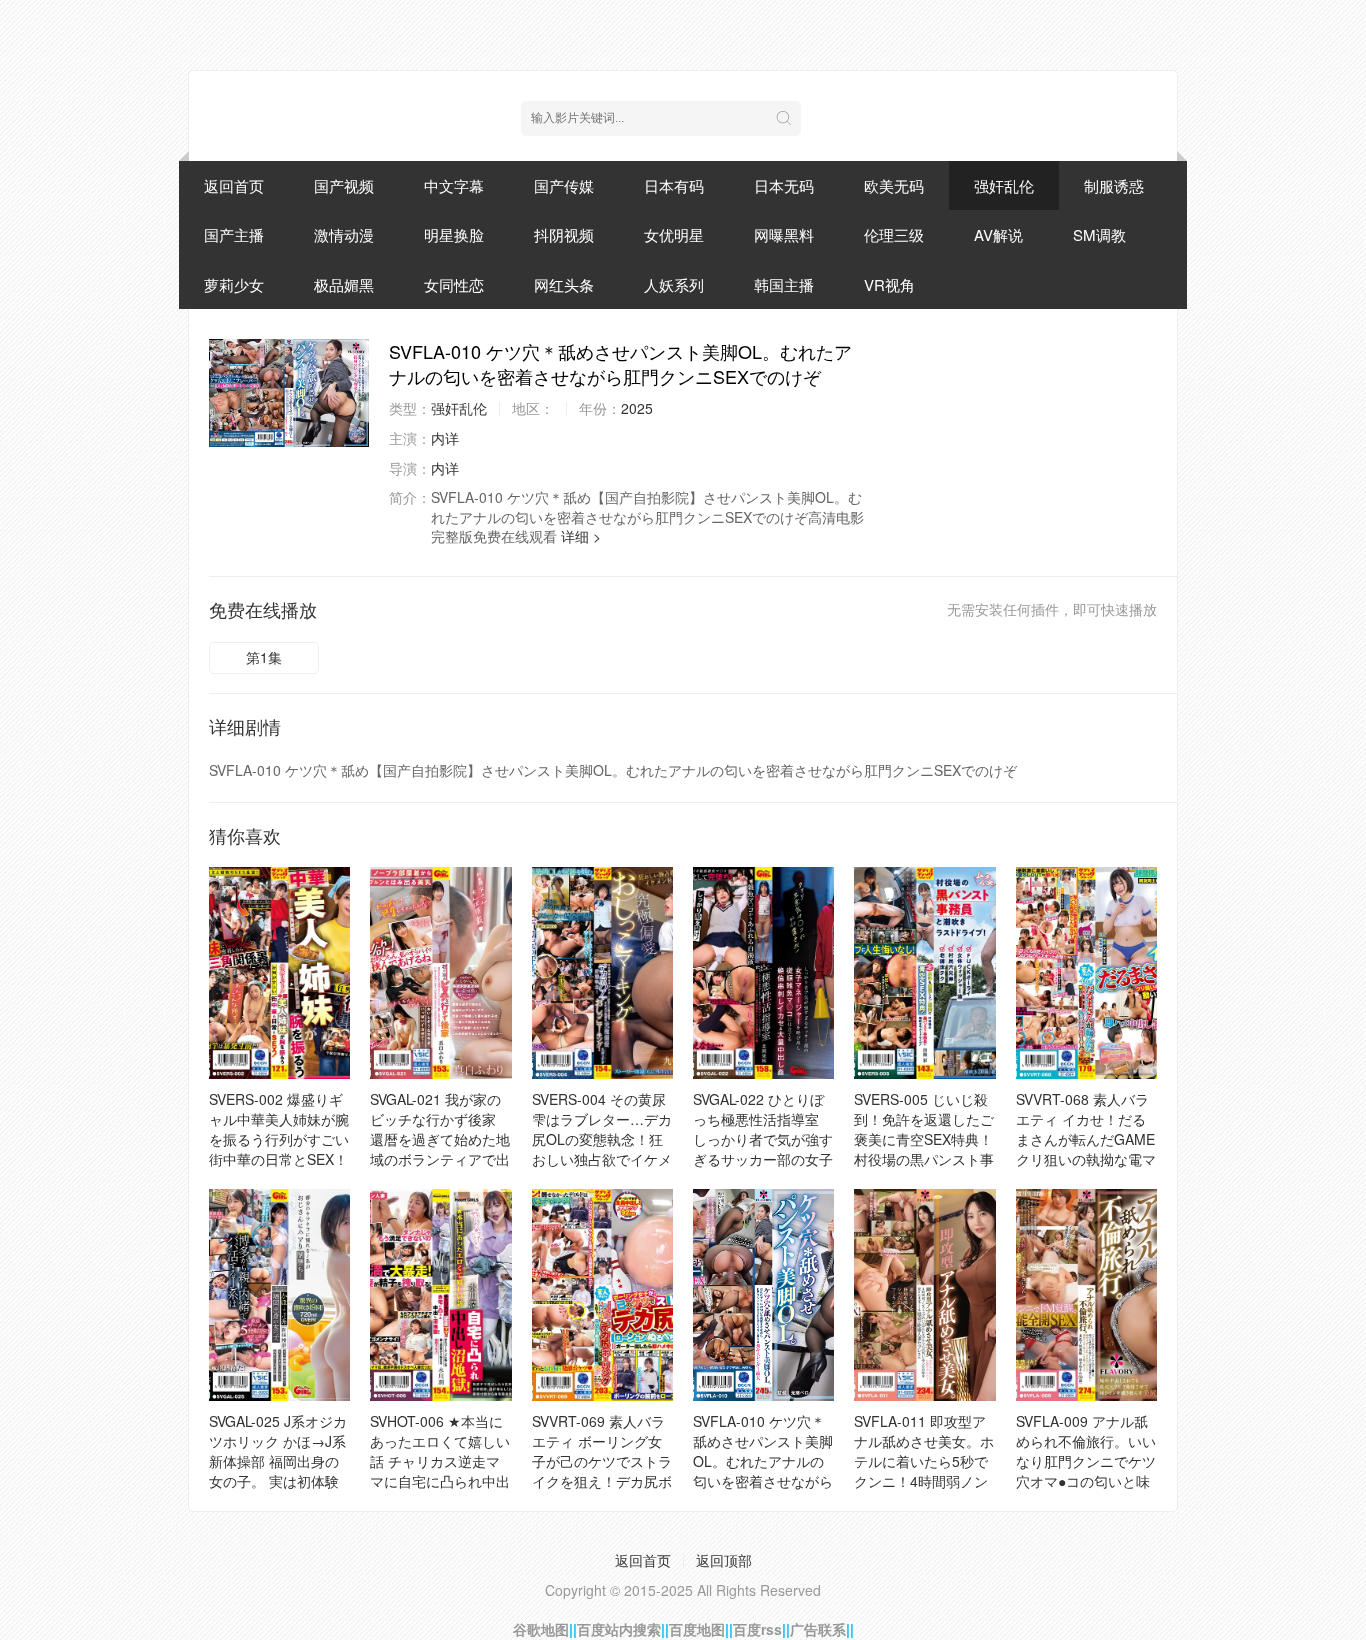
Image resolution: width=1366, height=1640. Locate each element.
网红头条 (564, 284)
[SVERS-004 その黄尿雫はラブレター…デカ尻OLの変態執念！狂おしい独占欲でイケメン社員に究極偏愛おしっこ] (602, 973)
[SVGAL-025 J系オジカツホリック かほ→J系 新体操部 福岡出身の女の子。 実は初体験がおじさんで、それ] (279, 1295)
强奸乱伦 (1004, 185)
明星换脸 (454, 234)
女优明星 (674, 234)
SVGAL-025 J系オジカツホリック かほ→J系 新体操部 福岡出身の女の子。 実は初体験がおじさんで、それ (278, 1461)
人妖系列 (674, 284)
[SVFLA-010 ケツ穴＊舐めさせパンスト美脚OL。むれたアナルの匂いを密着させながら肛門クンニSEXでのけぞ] (289, 392)
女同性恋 (454, 284)
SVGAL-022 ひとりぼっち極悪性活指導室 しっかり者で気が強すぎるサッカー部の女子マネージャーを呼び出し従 (763, 1149)
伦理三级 (894, 234)
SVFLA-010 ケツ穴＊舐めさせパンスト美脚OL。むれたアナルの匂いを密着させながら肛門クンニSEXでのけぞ (763, 1471)
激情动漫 (344, 234)
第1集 (264, 657)
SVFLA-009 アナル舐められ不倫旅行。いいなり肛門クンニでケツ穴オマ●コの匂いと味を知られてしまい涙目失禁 (1086, 1471)
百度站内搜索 (619, 1629)
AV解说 (998, 234)
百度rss (757, 1629)
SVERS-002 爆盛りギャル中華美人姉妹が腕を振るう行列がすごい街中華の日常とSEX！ (279, 1129)
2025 (637, 408)
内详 (445, 438)
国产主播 (234, 234)
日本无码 (784, 185)
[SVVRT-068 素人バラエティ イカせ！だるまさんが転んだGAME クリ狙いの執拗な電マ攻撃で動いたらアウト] (1086, 973)
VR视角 (889, 284)
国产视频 (344, 185)
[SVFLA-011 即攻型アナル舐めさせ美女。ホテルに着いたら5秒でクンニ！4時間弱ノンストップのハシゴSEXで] (924, 1295)
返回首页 (234, 185)
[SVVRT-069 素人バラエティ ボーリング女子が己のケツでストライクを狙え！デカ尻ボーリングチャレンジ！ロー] (602, 1295)
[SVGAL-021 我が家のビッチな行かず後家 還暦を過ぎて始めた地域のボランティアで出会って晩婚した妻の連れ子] (440, 973)
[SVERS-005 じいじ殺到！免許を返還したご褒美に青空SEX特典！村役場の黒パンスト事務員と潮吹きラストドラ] (924, 973)
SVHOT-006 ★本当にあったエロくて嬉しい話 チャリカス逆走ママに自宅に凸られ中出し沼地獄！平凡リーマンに (440, 1471)
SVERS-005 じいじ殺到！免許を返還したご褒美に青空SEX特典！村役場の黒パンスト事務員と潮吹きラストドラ (924, 1149)
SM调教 (1099, 234)
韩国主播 (784, 284)
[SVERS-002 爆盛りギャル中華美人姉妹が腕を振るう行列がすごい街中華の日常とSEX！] (279, 973)
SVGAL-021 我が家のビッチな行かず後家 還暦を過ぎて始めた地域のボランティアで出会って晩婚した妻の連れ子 (440, 1149)
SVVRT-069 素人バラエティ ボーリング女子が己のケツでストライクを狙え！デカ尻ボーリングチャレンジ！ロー (602, 1471)
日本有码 (674, 185)
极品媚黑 (344, 284)
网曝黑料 (784, 234)
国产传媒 (564, 185)
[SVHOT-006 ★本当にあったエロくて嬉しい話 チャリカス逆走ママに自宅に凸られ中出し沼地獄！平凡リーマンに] (440, 1295)
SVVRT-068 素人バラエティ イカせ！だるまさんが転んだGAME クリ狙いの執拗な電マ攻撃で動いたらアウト (1086, 1139)
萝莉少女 (234, 284)
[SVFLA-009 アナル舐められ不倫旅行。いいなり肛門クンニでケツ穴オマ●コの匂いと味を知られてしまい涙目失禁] (1086, 1295)
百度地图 (697, 1629)
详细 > (581, 536)
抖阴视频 (564, 234)
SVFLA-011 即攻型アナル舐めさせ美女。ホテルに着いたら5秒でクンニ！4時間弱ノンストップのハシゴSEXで (924, 1471)
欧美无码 (894, 185)
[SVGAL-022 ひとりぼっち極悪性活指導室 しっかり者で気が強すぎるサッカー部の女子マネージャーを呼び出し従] (763, 973)
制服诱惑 (1114, 185)
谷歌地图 (541, 1629)
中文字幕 (454, 185)
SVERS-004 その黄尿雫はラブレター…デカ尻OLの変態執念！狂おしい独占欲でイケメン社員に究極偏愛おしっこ (602, 1149)
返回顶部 (724, 1560)
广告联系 (818, 1629)
